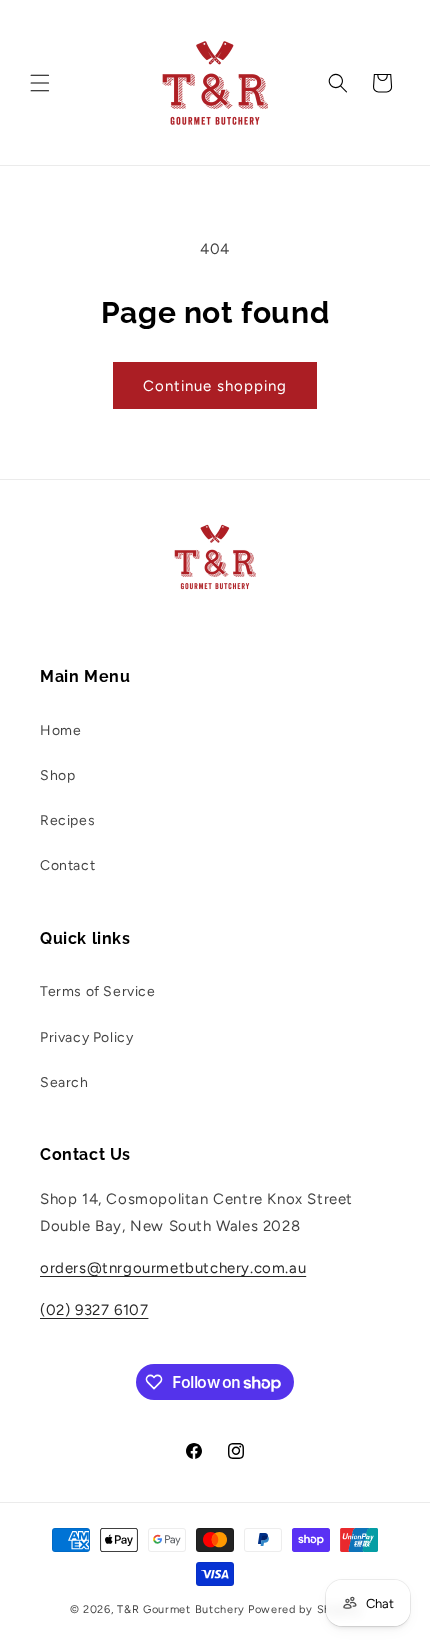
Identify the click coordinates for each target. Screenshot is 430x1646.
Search (64, 1082)
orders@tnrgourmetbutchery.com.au (173, 1268)
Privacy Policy (86, 1037)
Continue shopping (215, 386)
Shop (57, 775)
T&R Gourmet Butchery (181, 1609)
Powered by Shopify (304, 1609)
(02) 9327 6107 (94, 1310)
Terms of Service (98, 991)
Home (60, 730)
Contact (67, 865)
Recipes (67, 820)
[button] (40, 83)
